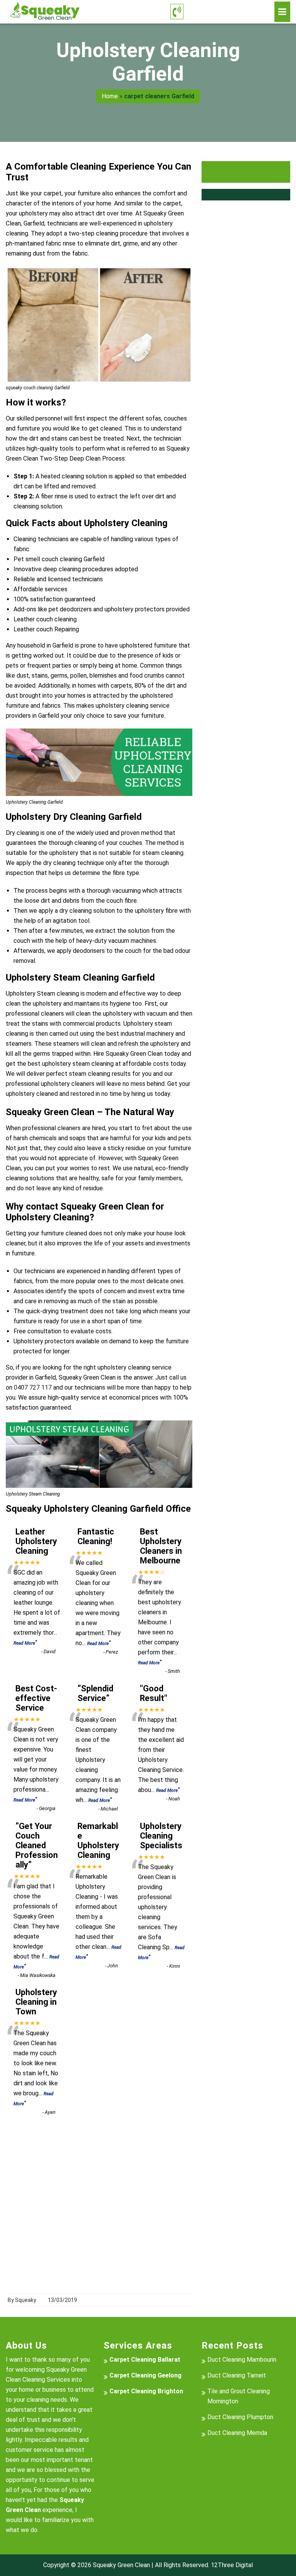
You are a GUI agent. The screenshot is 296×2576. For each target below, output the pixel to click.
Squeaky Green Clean (121, 2565)
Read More (24, 1643)
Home (110, 96)
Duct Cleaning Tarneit (237, 2375)
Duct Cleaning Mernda (237, 2433)
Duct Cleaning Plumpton (240, 2417)
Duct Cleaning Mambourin (242, 2360)
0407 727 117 (33, 1387)
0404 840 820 (229, 12)
